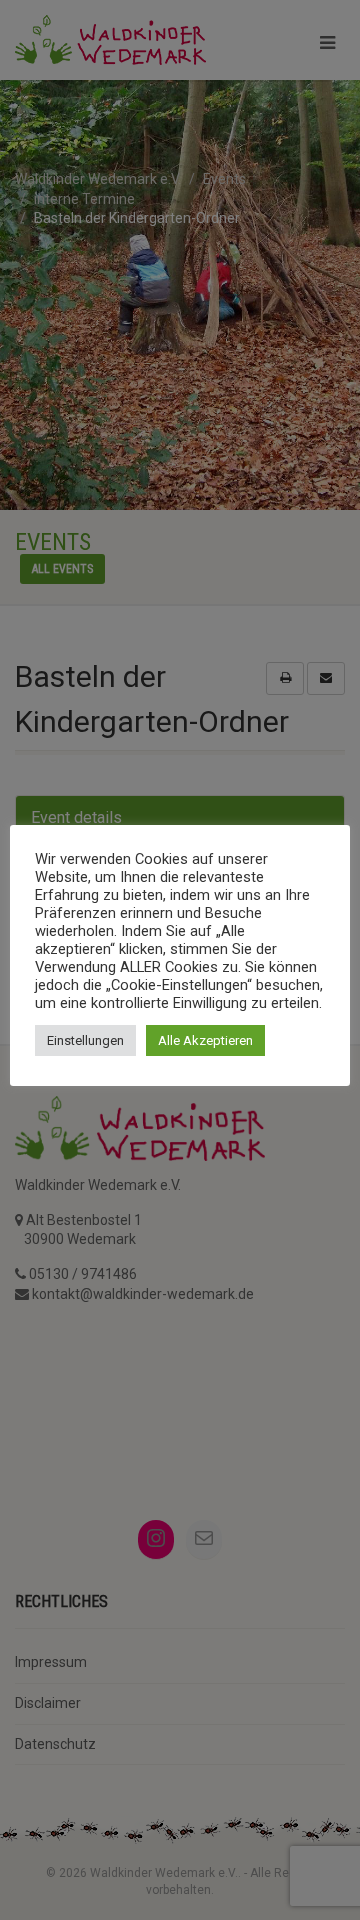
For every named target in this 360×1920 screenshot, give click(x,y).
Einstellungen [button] (85, 1040)
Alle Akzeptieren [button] (205, 1040)
